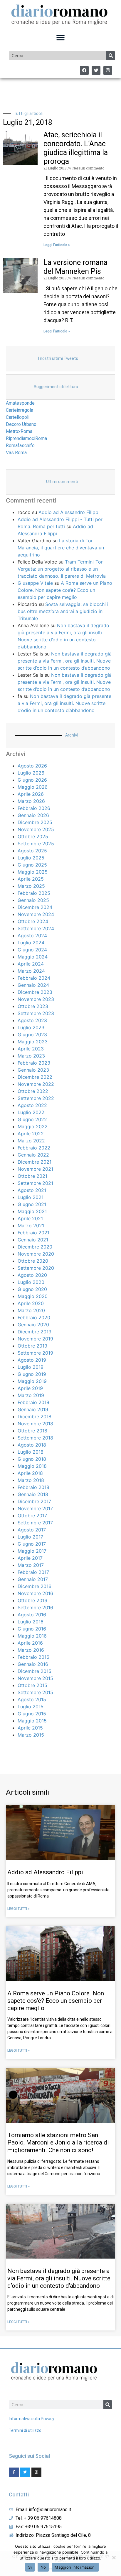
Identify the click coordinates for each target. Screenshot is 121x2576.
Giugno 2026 (32, 780)
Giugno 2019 (32, 1374)
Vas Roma (16, 453)
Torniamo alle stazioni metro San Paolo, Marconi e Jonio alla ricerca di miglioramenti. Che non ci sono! (58, 2142)
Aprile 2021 (30, 1218)
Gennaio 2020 (33, 1325)
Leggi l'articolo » (57, 245)
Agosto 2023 (32, 1020)
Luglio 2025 (31, 858)
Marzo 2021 (31, 1226)
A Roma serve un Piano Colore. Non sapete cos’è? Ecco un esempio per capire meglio (65, 590)
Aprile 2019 (30, 1388)
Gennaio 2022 (33, 1155)
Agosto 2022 (32, 1105)
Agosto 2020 (32, 1275)
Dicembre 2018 (35, 1417)
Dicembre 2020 (35, 1247)
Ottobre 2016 (32, 1600)
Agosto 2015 (32, 1699)
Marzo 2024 (31, 971)
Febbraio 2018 (33, 1487)
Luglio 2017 (30, 1537)
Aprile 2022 (31, 1134)
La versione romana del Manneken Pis (75, 267)
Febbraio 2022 (34, 1148)
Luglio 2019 (31, 1367)
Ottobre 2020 (33, 1261)
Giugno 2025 (32, 865)
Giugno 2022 (32, 1119)
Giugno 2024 (32, 950)
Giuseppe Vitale (35, 583)
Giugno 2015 (32, 1714)
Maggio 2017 (32, 1551)
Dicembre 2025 (35, 822)
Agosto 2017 (32, 1530)
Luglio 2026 (31, 773)
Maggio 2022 (33, 1126)
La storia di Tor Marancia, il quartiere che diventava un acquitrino (61, 548)
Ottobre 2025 (33, 836)
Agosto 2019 (32, 1360)
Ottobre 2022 (33, 1091)
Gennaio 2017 (33, 1579)
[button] (61, 38)
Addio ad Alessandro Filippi (69, 512)
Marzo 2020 (31, 1310)
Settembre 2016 (35, 1607)
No (43, 2567)
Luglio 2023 (31, 1027)
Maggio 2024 (33, 957)
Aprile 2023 (31, 1049)
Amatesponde (20, 403)
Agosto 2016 (32, 1615)
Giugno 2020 (32, 1289)
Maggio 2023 (33, 1042)
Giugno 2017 (32, 1544)
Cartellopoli (18, 417)
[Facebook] (84, 70)
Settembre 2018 (35, 1438)
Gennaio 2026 (33, 815)
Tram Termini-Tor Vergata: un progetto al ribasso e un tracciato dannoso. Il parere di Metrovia (62, 569)
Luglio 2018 (31, 1452)
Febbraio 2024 (34, 978)
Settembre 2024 (36, 928)
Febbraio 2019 (33, 1402)
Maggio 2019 (32, 1381)
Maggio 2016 (32, 1636)
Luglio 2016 (31, 1622)
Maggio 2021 (32, 1211)
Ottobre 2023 (33, 1006)
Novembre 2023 (36, 999)
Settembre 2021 (35, 1183)
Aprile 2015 (30, 1728)
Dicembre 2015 (35, 1671)
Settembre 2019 (35, 1353)
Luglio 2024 (31, 943)
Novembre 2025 (36, 829)
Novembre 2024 (36, 914)
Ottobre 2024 (33, 921)
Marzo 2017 (31, 1565)
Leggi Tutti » (19, 1909)
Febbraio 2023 (34, 1063)
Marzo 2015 (31, 1735)
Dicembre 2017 (34, 1501)
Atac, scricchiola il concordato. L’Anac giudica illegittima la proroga (76, 148)
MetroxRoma (19, 431)
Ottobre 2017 (32, 1516)
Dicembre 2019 (35, 1332)
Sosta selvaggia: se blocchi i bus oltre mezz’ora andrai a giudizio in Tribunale (63, 611)
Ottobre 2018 (32, 1431)
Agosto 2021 (32, 1190)
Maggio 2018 (32, 1466)
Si (30, 2567)
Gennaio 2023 (33, 1070)
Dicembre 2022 (35, 1077)
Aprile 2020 (31, 1303)
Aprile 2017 (30, 1558)
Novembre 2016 (35, 1593)
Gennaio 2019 (33, 1409)
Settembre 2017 (35, 1523)
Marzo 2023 (31, 1056)
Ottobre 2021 (32, 1176)
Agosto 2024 (32, 935)
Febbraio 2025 (34, 893)
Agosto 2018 (32, 1445)
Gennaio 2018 (33, 1494)
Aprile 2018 (30, 1473)
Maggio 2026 (33, 787)
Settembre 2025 (36, 844)
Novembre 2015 (35, 1678)
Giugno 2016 (32, 1629)
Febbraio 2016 (33, 1657)
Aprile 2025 (31, 879)
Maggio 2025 (33, 872)
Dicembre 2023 (35, 992)
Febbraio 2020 (34, 1317)
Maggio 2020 (33, 1296)
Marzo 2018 (31, 1480)
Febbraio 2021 (33, 1233)
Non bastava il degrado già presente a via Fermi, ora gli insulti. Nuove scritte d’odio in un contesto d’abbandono (65, 661)
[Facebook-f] (14, 2473)
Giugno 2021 (32, 1204)
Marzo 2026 (31, 801)
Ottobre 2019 (32, 1346)
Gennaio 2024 (33, 985)
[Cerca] (111, 56)
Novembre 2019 (35, 1339)
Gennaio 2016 (33, 1664)
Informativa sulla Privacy (32, 2419)
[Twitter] (96, 70)
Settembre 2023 (36, 1013)
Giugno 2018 (32, 1459)
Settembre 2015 (35, 1692)
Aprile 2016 (30, 1643)
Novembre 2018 (35, 1424)
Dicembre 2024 (35, 907)
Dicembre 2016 (35, 1586)
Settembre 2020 (36, 1268)
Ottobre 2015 (32, 1685)
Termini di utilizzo (25, 2430)
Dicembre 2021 (35, 1162)
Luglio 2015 (31, 1707)
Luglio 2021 (31, 1197)
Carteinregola (20, 410)
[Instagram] (108, 70)
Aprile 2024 (31, 964)
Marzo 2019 (31, 1395)
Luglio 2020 (31, 1282)
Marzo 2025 (31, 886)
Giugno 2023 (32, 1035)
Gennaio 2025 (33, 900)
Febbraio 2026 (34, 808)
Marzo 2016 (31, 1650)
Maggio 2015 (32, 1721)
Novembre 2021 (35, 1169)
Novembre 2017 (35, 1508)
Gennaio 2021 (33, 1240)
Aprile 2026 (31, 794)
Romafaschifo (20, 445)
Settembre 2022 (36, 1098)
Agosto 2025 (32, 851)
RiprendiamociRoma (26, 438)
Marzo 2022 (31, 1141)
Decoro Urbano (21, 424)
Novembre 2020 (36, 1254)
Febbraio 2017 (33, 1572)
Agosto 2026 (32, 766)
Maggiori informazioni (75, 2567)
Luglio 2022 (31, 1112)
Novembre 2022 (36, 1084)
